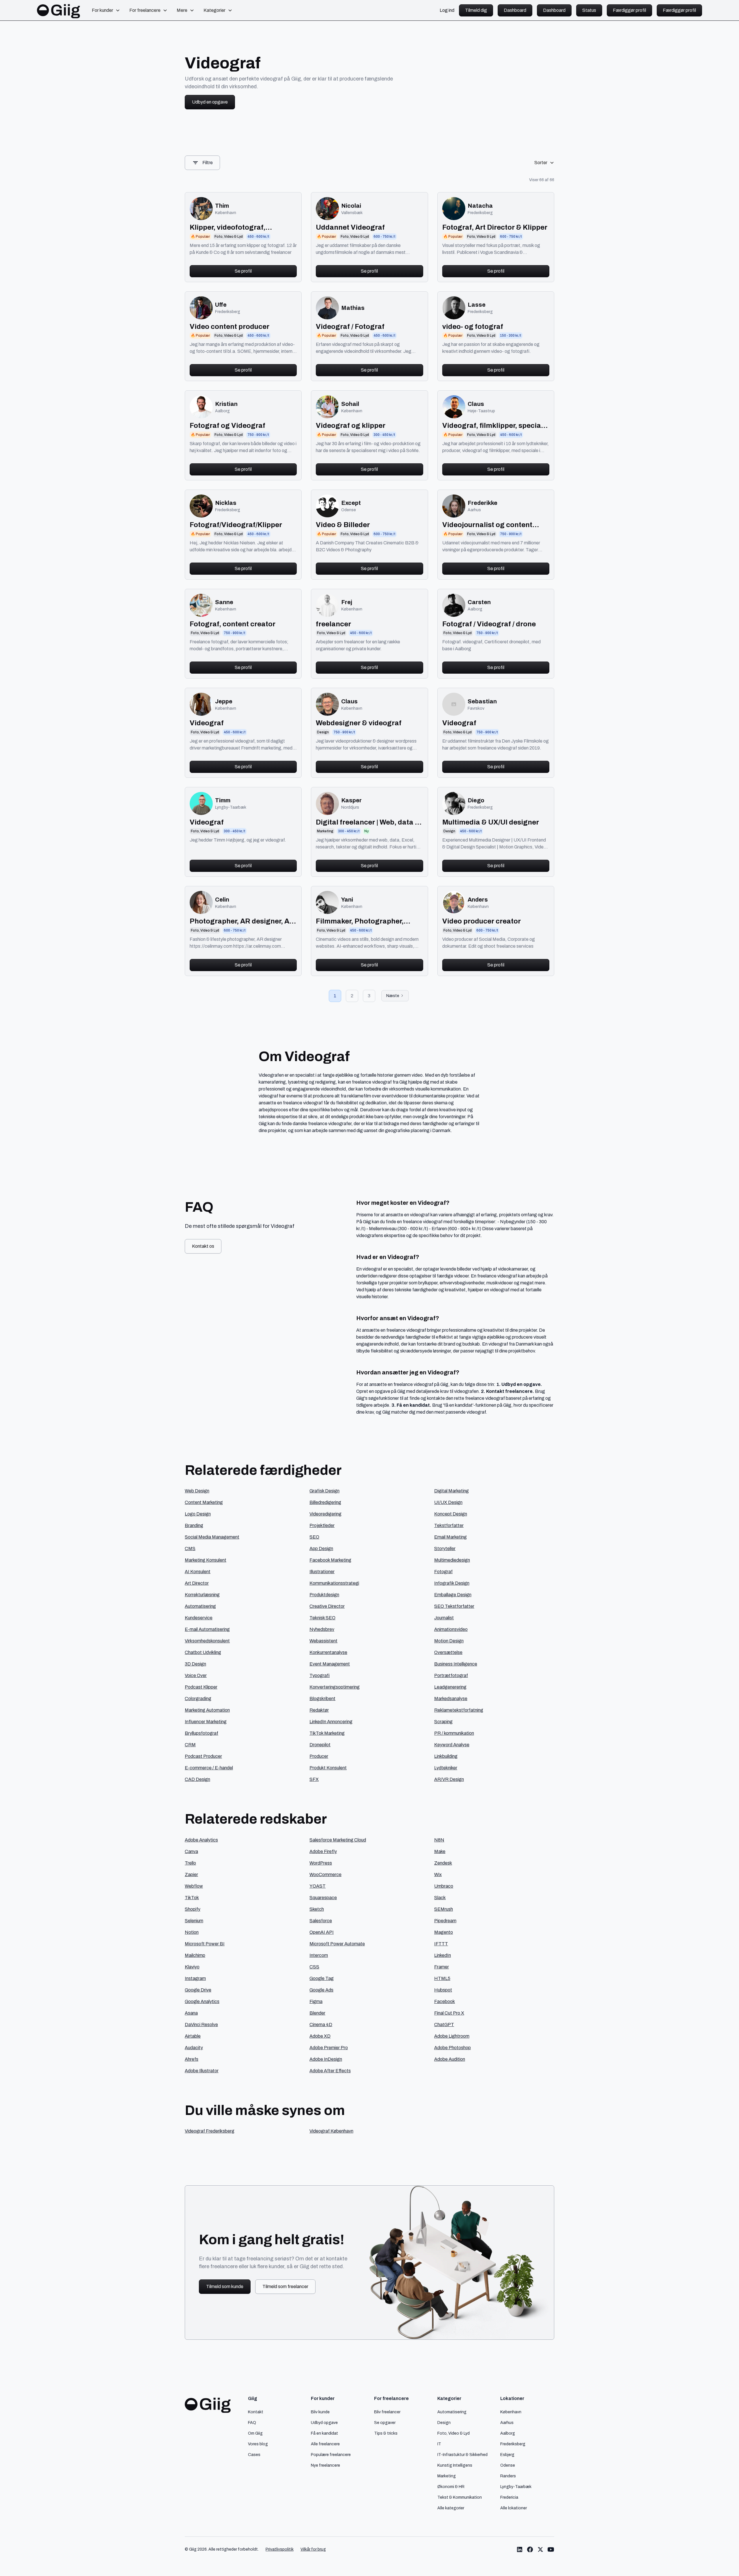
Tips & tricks (386, 2433)
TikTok (192, 1898)
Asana (191, 2013)
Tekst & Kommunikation (460, 2497)
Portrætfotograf (451, 1675)
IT (439, 2444)
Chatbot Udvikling (203, 1652)
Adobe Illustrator (202, 2071)
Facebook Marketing (330, 1560)
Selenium (194, 1921)
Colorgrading (198, 1699)
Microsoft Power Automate (337, 1944)
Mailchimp (195, 1955)
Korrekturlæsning (202, 1595)
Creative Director (327, 1606)
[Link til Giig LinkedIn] (520, 2549)
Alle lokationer (514, 2508)
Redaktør (319, 1710)
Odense (508, 2465)
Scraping (443, 1722)
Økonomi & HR (451, 2487)
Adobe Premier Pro (329, 2048)
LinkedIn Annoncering (331, 1722)
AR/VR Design (449, 1779)
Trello (190, 1863)
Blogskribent (322, 1699)
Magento (444, 1932)
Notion (192, 1932)
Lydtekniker (446, 1768)
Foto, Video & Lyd (454, 2433)
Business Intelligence (456, 1664)
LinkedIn (443, 1955)
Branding (194, 1525)
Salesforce (321, 1921)
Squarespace (323, 1898)
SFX (314, 1779)
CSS (314, 1967)
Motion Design (449, 1641)
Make (440, 1851)
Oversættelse (448, 1652)
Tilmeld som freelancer (285, 2286)
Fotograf (443, 1572)
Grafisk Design (324, 1491)
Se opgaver (385, 2423)
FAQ (252, 2423)
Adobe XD (320, 2036)
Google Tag (322, 1978)
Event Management (330, 1664)
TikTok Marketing (327, 1733)
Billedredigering (325, 1502)
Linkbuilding (446, 1756)
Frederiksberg (513, 2444)
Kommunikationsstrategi (334, 1583)
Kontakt (256, 2412)
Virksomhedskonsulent (207, 1641)
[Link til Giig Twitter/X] (540, 2549)
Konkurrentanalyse (328, 1652)
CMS (190, 1549)
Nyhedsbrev (322, 1629)
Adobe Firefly (323, 1851)
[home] (59, 10)
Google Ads (321, 1990)
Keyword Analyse (452, 1745)
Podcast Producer (203, 1756)
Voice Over (196, 1675)
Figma (316, 2001)
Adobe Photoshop (452, 2048)
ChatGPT (444, 2025)
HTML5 (442, 1978)
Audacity (194, 2048)
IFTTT (441, 1944)
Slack (440, 1898)
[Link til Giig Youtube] (551, 2549)
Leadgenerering (450, 1687)
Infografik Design (452, 1583)
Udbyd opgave (324, 2423)
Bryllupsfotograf (201, 1733)
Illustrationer (322, 1572)
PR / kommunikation (454, 1733)
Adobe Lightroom (452, 2036)
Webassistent (323, 1641)
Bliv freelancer (387, 2412)
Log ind (447, 10)
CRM (190, 1745)
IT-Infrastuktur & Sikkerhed (462, 2455)
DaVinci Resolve (201, 2025)
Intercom (319, 1955)
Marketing (447, 2476)
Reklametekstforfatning (459, 1710)
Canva (191, 1851)
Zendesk (443, 1863)
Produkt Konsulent (328, 1768)
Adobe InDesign (326, 2059)
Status (589, 10)
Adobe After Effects (330, 2071)
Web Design (197, 1491)
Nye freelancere (325, 2465)
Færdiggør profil (629, 10)
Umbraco (444, 1886)
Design (444, 2423)
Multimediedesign (452, 1560)
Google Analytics (202, 2001)
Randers (508, 2476)
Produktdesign (324, 1595)
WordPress (321, 1863)
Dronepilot (320, 1745)
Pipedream (445, 1921)
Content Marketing (204, 1502)
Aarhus (507, 2423)
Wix (438, 1875)
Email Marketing (450, 1537)
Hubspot (443, 1990)
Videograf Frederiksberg (210, 2131)
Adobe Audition (450, 2059)
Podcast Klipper (201, 1687)
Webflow (194, 1886)
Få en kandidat (324, 2433)
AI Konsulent (198, 1572)
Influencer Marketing (206, 1722)
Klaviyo (192, 1967)
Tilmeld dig (476, 10)
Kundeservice (199, 1618)
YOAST (318, 1886)
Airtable (193, 2036)
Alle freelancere (325, 2444)
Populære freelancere (331, 2455)
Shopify (193, 1909)
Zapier (191, 1875)
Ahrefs (192, 2059)
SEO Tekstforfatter (454, 1606)
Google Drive (198, 1990)
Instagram (195, 1978)
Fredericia (509, 2497)
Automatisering (200, 1606)
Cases (254, 2455)
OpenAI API (322, 1932)
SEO (314, 1537)
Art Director (197, 1583)
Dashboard (515, 10)
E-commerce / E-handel (209, 1768)
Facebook (445, 2001)
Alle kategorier (451, 2508)
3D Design (195, 1664)
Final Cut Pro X (449, 2013)
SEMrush (444, 1909)
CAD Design (197, 1779)
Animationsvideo (451, 1629)
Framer (442, 1967)
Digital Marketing (451, 1491)
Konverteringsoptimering (335, 1687)
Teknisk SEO (322, 1618)
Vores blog (258, 2444)
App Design (321, 1549)
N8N (439, 1840)
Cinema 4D (321, 2025)
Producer (319, 1756)
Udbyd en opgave (210, 102)
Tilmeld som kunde (225, 2286)
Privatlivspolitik (280, 2549)
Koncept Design (451, 1514)
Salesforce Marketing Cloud (338, 1840)
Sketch (317, 1909)
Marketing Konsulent (206, 1560)
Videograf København (331, 2131)
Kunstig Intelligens (455, 2465)
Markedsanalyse (451, 1699)
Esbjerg (507, 2455)
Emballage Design (453, 1595)
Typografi (320, 1675)
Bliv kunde (320, 2412)
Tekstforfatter (449, 1525)
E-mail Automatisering (207, 1629)
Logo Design (198, 1514)
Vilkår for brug (313, 2549)
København (511, 2412)
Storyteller (445, 1549)
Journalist (444, 1618)
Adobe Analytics (201, 1840)
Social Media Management (212, 1537)
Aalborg (508, 2433)
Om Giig (255, 2433)
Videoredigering (325, 1514)
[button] (106, 10)
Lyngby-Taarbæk (516, 2487)
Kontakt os (203, 1246)
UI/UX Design (448, 1502)
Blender (317, 2013)
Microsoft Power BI (205, 1944)
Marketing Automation (207, 1710)
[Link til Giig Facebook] (530, 2549)
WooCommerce (325, 1875)
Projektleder (322, 1525)
